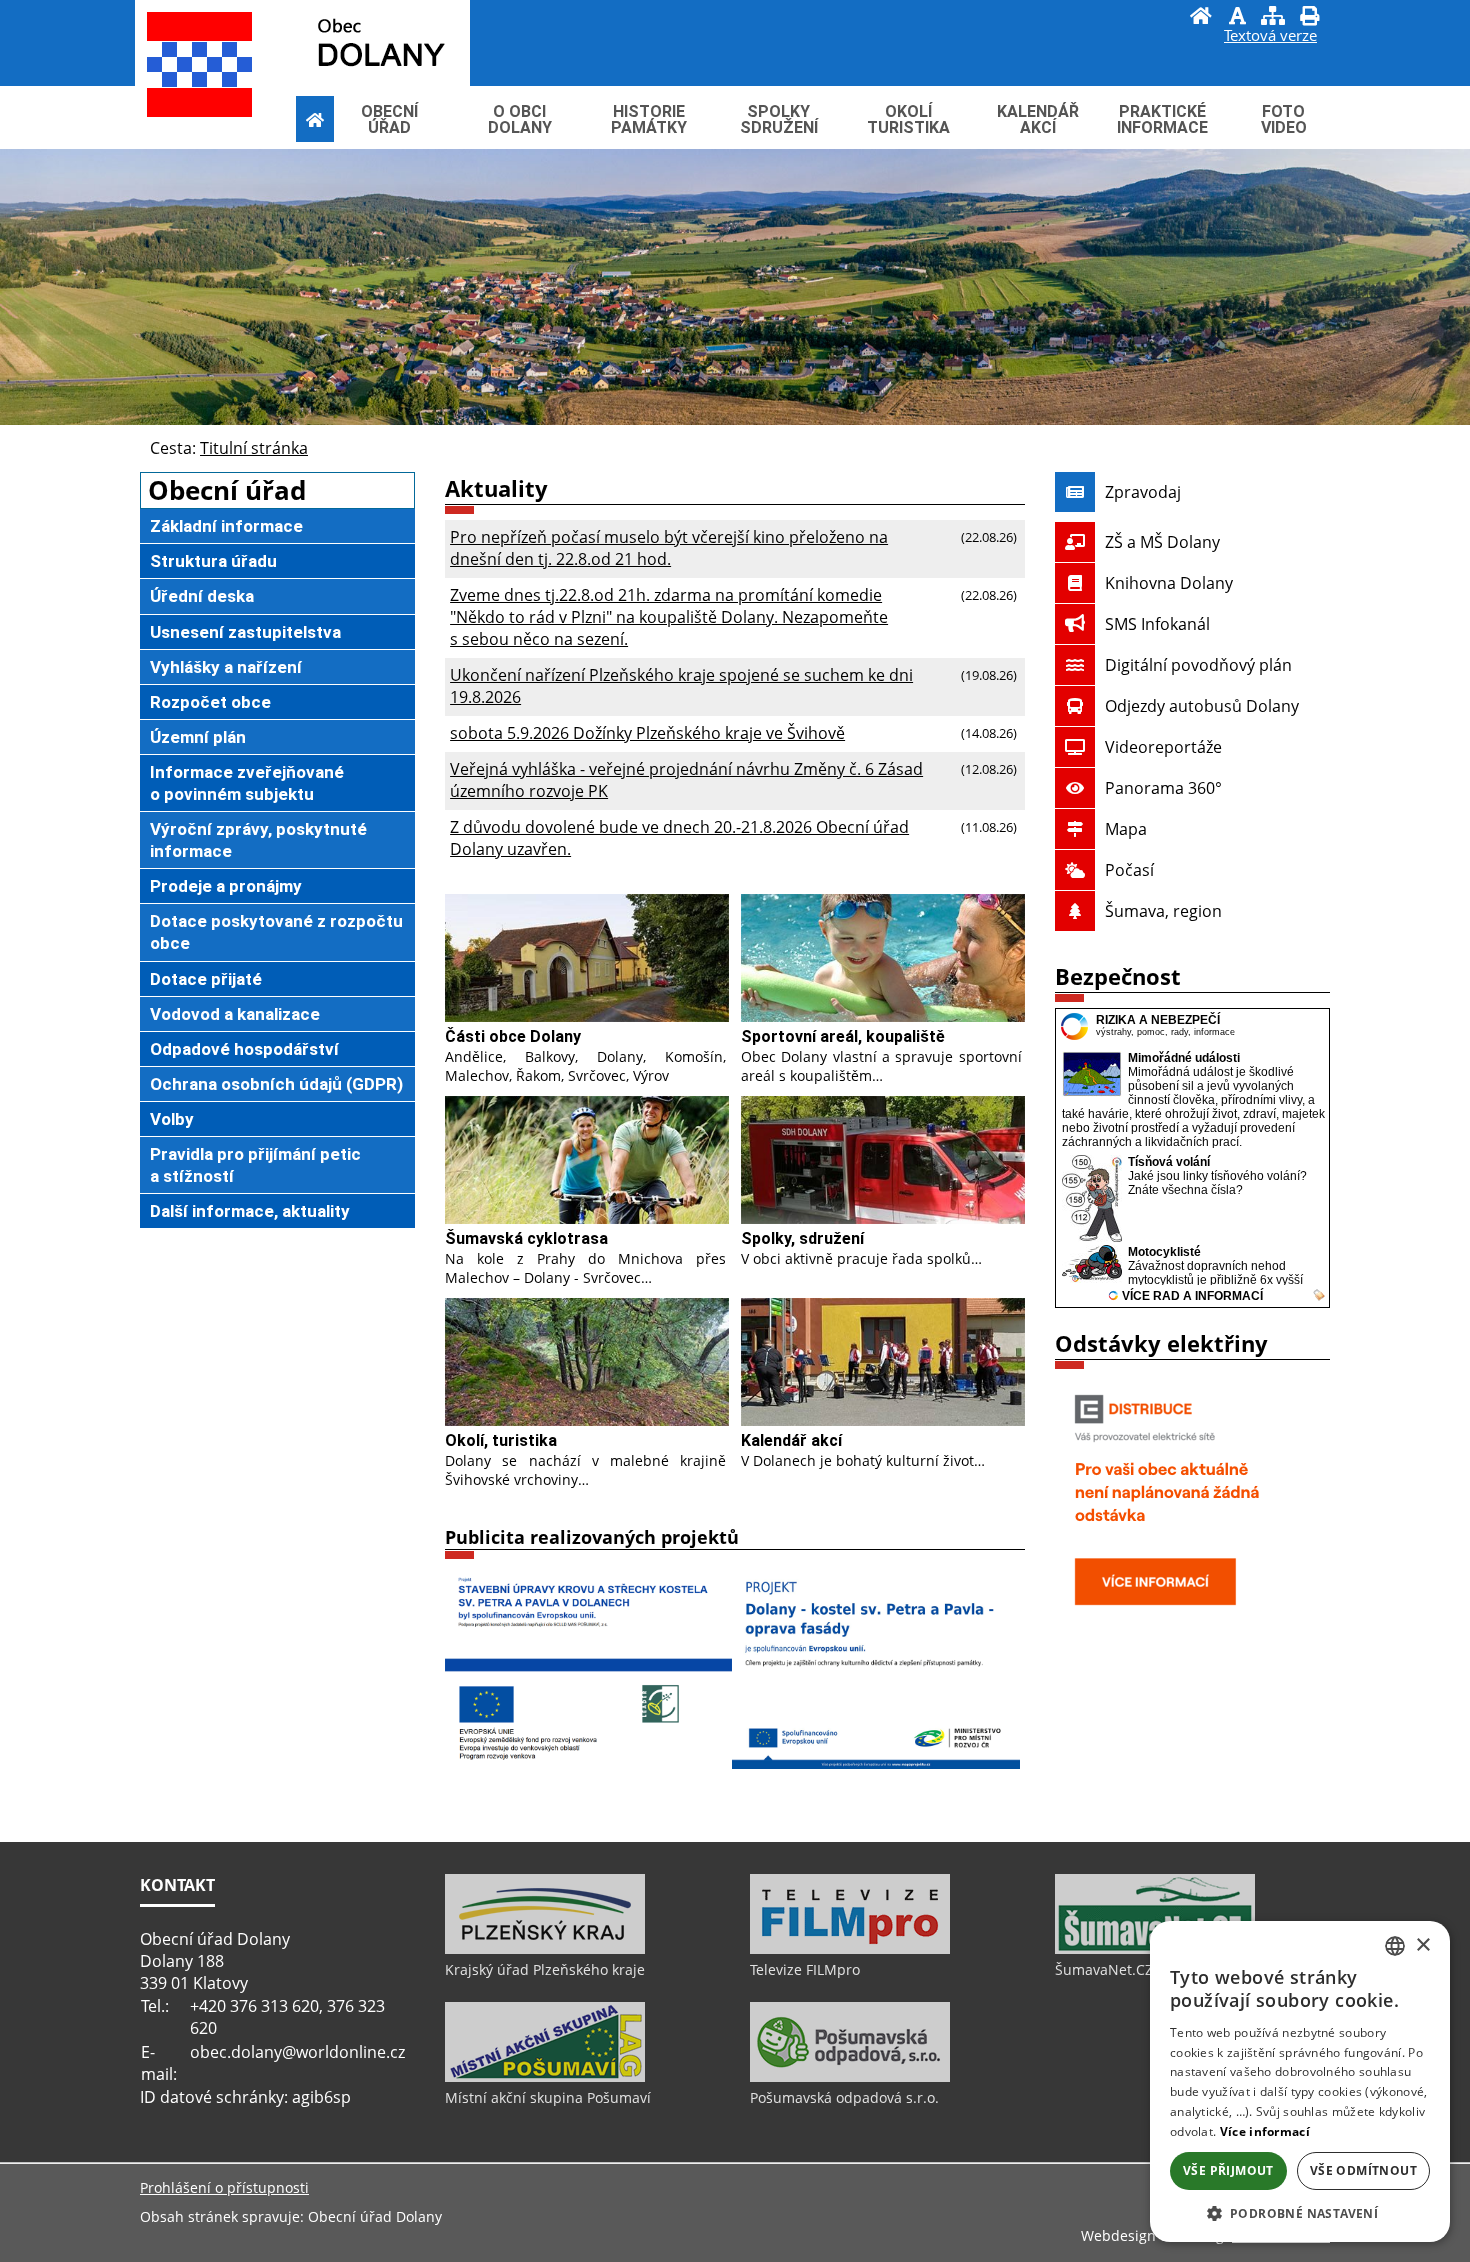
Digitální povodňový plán (1198, 665)
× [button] (1422, 1945)
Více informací (1265, 2131)
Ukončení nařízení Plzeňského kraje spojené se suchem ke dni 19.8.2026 (681, 686)
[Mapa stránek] (1273, 18)
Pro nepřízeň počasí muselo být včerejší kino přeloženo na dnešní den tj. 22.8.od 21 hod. (669, 548)
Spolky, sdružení (802, 1238)
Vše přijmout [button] (1228, 2170)
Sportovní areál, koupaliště (843, 1036)
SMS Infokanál (1157, 624)
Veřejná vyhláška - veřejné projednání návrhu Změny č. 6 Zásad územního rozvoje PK (686, 780)
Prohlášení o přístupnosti (224, 2187)
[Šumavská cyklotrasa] (587, 1160)
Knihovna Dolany (1169, 583)
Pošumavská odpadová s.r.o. (844, 2097)
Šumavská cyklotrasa (526, 1238)
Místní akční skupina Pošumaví (548, 2097)
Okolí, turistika (501, 1440)
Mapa (1126, 829)
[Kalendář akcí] (883, 1362)
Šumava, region (1163, 911)
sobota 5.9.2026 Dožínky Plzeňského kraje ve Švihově (647, 733)
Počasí (1129, 870)
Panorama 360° (1163, 788)
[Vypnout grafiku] (1237, 18)
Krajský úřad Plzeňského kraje (545, 1969)
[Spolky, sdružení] (883, 1160)
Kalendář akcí (791, 1440)
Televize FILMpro (805, 1969)
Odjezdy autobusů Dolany (1202, 706)
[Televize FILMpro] (850, 1949)
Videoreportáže (1163, 747)
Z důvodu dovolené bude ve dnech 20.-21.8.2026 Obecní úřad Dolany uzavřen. (679, 838)
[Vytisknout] (1309, 18)
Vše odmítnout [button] (1363, 2170)
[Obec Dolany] (336, 41)
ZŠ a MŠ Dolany (1162, 542)
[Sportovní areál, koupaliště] (883, 958)
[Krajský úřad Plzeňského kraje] (545, 1949)
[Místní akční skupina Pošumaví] (545, 2077)
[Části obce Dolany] (587, 958)
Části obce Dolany (513, 1036)
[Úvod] (1201, 18)
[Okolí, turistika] (587, 1362)
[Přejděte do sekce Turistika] (315, 119)
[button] (1300, 2212)
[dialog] (1300, 2081)
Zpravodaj (1143, 492)
